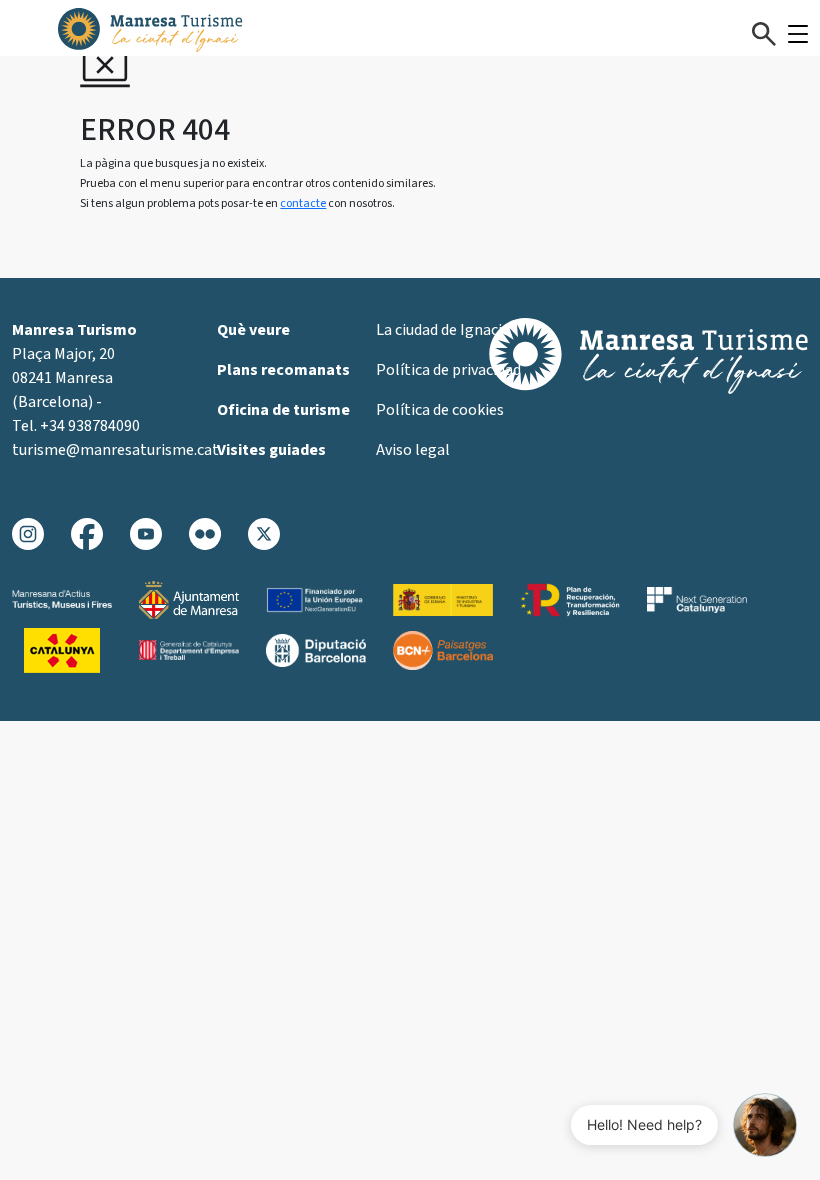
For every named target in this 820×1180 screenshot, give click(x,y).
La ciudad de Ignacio (443, 330)
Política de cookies (440, 410)
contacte (303, 203)
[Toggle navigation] (798, 34)
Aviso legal (413, 450)
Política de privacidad (448, 370)
